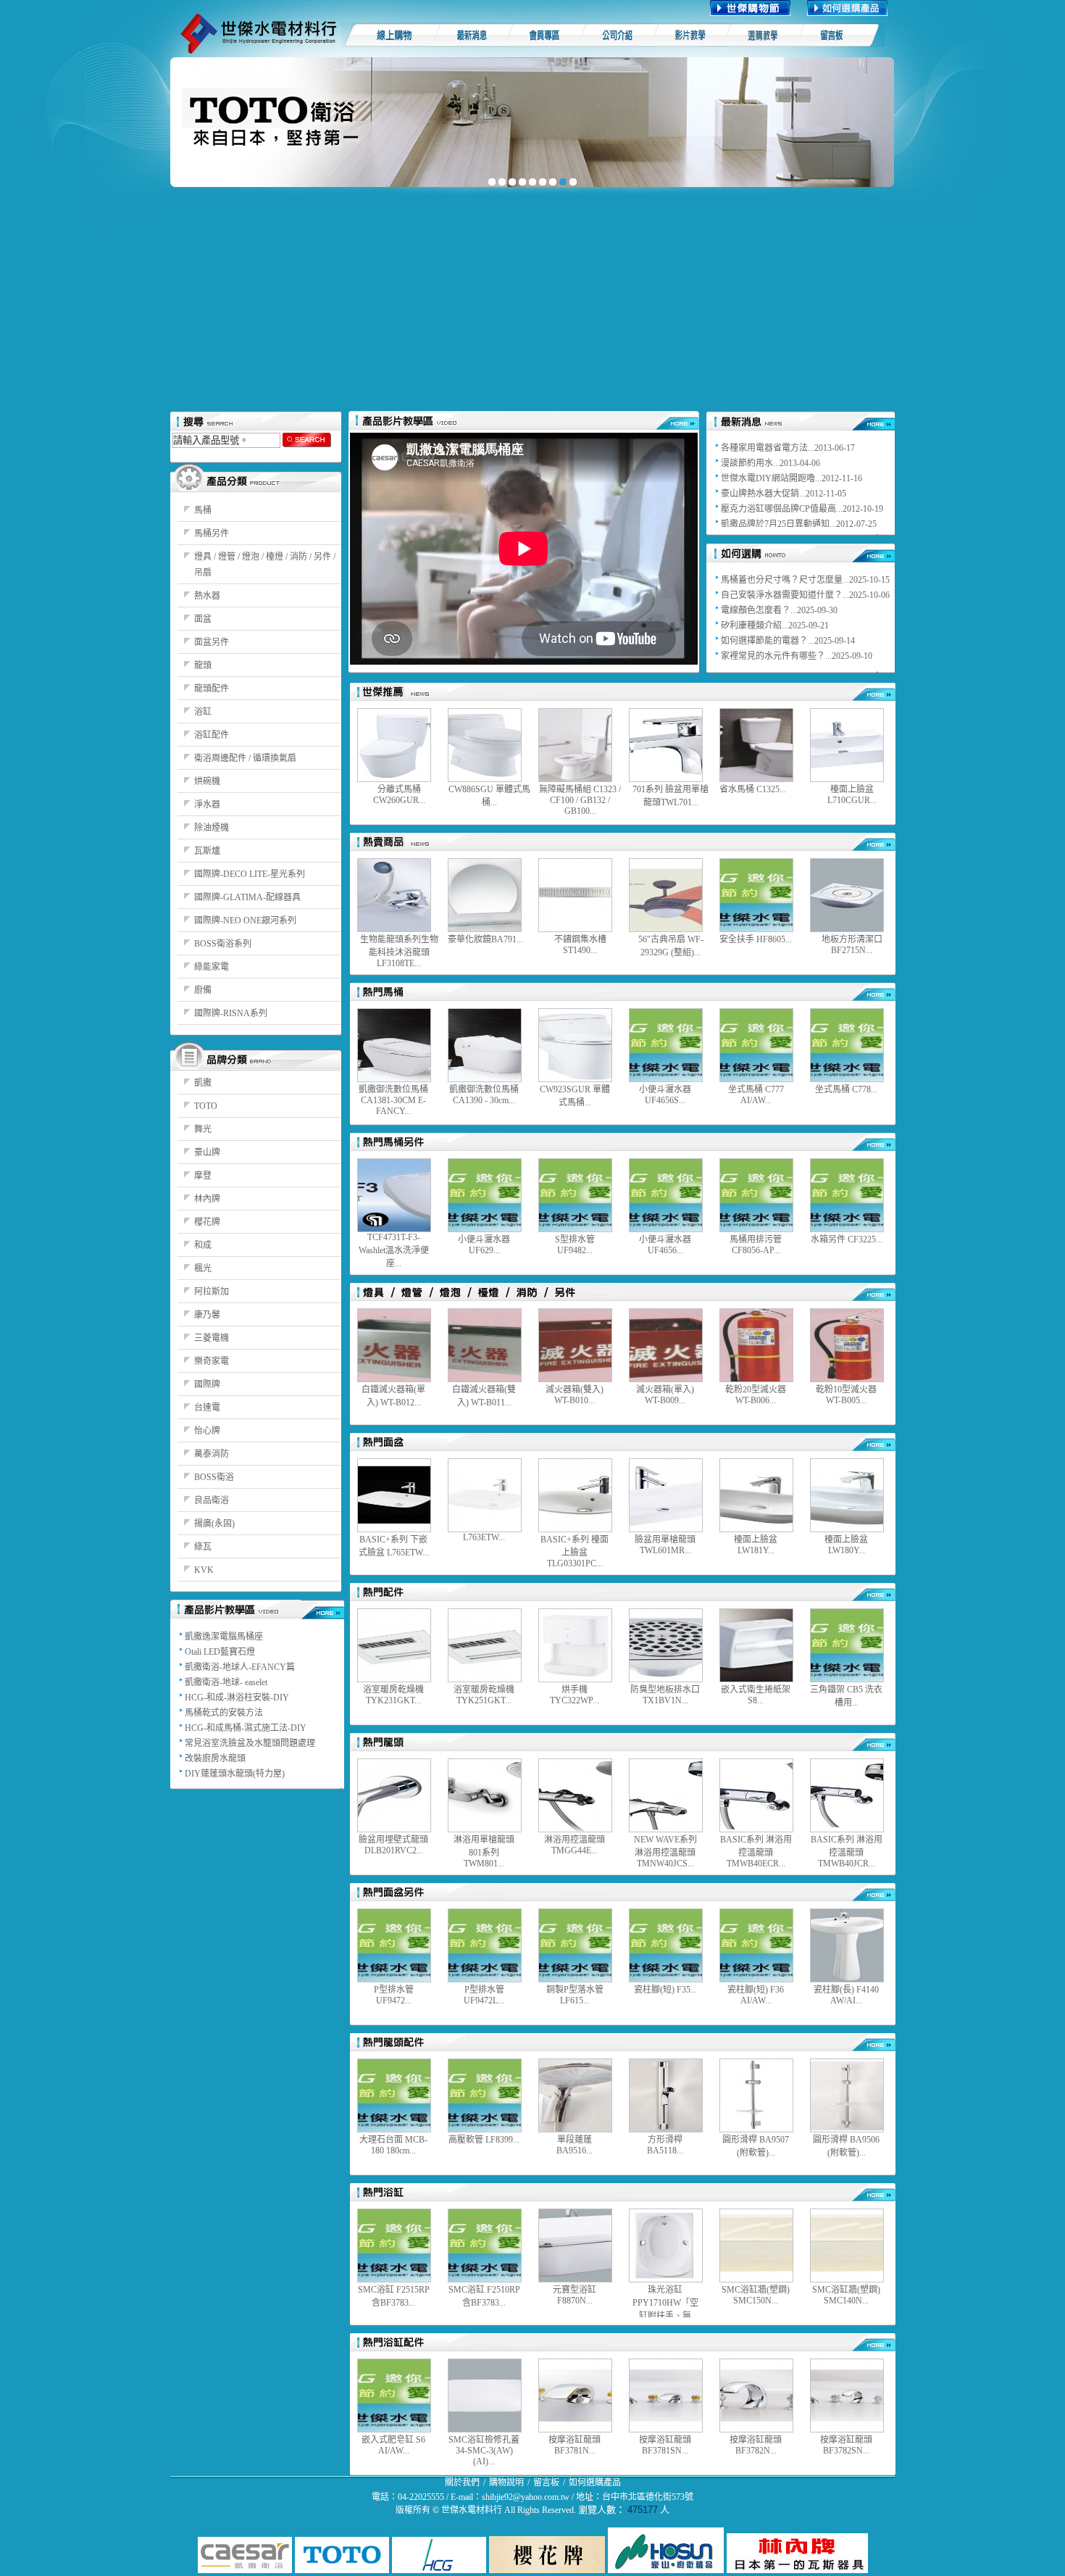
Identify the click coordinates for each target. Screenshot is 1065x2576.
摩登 (203, 1176)
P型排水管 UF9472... (394, 1995)
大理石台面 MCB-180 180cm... (393, 2145)
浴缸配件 (212, 735)
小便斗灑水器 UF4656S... (665, 1095)
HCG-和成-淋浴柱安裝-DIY (237, 1698)
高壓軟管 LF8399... (484, 2140)
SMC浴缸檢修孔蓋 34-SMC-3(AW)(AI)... (484, 2451)
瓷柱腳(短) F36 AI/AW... (756, 1995)
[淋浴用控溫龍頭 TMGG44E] (575, 1795)
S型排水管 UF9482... (575, 1245)
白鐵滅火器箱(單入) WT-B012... (393, 1396)
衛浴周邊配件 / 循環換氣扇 (245, 758)
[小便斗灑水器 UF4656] (666, 1195)
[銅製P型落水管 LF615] (575, 1945)
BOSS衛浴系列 (223, 944)
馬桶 (203, 510)
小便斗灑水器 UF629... (484, 1245)
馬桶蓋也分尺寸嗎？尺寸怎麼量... (785, 580)
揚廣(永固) (214, 1524)
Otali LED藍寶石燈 (220, 1652)
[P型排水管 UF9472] (394, 1945)
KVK (204, 1570)
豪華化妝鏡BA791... (485, 939)
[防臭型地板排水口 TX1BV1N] (666, 1645)
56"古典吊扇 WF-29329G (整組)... (671, 946)
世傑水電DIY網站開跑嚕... (771, 478)
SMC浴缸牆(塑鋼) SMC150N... (756, 2295)
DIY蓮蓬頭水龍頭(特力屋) (235, 1774)
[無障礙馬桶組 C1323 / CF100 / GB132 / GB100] (575, 745)
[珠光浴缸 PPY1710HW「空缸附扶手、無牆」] (666, 2245)
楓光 (203, 1268)
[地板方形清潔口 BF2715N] (847, 895)
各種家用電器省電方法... (768, 448)
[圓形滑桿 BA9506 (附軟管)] (847, 2095)
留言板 (546, 2482)
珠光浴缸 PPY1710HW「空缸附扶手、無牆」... (665, 2302)
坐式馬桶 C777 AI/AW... (756, 1095)
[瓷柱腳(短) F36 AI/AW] (756, 1945)
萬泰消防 (212, 1454)
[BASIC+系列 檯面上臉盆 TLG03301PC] (575, 1495)
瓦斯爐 (207, 851)
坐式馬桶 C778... (846, 1089)
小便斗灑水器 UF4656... (665, 1245)
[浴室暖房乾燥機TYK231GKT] (394, 1645)
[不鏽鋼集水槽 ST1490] (575, 895)
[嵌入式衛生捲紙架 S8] (756, 1645)
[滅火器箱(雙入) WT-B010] (575, 1345)
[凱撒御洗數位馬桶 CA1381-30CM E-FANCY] (394, 1045)
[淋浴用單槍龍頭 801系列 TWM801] (485, 1795)
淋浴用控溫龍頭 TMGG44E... (575, 1845)
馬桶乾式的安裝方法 (224, 1713)
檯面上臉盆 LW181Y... (756, 1545)
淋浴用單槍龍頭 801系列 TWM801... (484, 1852)
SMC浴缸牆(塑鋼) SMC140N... (846, 2295)
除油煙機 (212, 828)
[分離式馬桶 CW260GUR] (394, 745)
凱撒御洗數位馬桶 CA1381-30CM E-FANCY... (393, 1100)
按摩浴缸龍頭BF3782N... (756, 2445)
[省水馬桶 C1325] (756, 745)
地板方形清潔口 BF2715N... (852, 945)
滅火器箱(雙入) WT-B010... (575, 1395)
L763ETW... (484, 1537)
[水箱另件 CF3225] (847, 1195)
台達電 (207, 1408)
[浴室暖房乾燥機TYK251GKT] (485, 1645)
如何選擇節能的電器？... (768, 641)
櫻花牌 (207, 1222)
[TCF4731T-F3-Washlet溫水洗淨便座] (394, 1195)
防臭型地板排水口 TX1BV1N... (665, 1695)
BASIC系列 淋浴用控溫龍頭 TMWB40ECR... (756, 1852)
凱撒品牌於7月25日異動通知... (778, 524)
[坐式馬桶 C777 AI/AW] (756, 1045)
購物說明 (506, 2482)
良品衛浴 (212, 1500)
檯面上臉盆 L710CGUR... (852, 795)
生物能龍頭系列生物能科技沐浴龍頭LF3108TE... (399, 951)
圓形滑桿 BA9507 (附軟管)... (756, 2146)
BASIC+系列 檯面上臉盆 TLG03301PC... (575, 1551)
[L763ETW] (485, 1495)
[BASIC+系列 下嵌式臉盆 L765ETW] (394, 1495)
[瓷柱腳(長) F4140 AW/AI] (847, 1945)
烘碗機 (207, 781)
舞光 (203, 1129)
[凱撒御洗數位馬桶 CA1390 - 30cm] (485, 1045)
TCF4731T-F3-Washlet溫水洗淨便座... (394, 1250)
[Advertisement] (532, 302)
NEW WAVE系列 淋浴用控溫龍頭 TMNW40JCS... (665, 1852)
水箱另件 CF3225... (847, 1239)
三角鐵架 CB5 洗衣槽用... (846, 1696)
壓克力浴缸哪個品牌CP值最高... (782, 509)
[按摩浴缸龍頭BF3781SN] (666, 2396)
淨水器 (207, 805)
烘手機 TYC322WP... (575, 1695)
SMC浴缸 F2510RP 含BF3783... (484, 2296)
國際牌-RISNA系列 (231, 1013)
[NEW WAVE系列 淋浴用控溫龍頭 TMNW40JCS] (666, 1795)
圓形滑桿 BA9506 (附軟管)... (846, 2146)
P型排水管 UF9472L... (484, 1995)
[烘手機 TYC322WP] (575, 1645)
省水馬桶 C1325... (753, 789)
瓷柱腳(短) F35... (665, 1990)
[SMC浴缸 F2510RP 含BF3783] (485, 2245)
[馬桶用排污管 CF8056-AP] (756, 1195)
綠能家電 (212, 967)
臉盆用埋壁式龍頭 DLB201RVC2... (393, 1845)
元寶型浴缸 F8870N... (575, 2295)
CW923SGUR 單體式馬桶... (575, 1096)
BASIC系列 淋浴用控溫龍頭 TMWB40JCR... (847, 1852)
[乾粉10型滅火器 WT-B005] (847, 1345)
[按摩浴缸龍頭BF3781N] (575, 2396)
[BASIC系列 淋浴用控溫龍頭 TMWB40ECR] (756, 1795)
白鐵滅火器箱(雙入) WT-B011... (484, 1396)
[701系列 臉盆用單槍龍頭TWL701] (666, 745)
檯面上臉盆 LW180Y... (846, 1545)
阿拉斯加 (212, 1292)
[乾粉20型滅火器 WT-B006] (756, 1345)
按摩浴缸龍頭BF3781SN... (665, 2445)
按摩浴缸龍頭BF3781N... (575, 2445)
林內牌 (207, 1199)
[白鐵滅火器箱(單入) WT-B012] (394, 1345)
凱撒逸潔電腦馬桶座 (224, 1637)
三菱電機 (212, 1338)
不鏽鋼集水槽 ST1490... (580, 945)
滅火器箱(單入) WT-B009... (665, 1395)
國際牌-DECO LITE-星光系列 (250, 874)
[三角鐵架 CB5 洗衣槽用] (847, 1645)
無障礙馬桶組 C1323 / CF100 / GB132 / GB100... (580, 800)
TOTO (206, 1106)
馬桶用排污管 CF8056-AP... (756, 1245)
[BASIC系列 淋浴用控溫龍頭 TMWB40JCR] (847, 1795)
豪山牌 (207, 1152)
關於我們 (462, 2482)
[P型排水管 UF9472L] (485, 1945)
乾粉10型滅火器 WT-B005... (846, 1395)
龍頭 (203, 665)
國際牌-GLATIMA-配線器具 (247, 897)
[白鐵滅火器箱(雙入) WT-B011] (485, 1345)
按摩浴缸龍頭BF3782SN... (846, 2445)
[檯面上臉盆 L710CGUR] (847, 745)
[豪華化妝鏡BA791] (485, 895)
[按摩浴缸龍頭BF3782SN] (847, 2396)
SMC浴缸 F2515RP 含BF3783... (394, 2296)
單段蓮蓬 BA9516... (575, 2145)
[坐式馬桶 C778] (847, 1045)
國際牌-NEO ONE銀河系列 (245, 921)
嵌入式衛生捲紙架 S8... (756, 1695)
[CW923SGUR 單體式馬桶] (575, 1045)
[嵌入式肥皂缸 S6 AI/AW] (394, 2396)
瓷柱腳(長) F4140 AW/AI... (846, 1995)
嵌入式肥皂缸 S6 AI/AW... (393, 2445)
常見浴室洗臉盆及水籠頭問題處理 (250, 1743)
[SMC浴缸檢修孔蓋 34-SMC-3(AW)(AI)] (485, 2396)
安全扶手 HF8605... (756, 939)
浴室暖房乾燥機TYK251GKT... (484, 1695)
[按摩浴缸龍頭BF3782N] (756, 2396)
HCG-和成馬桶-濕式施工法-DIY (246, 1728)
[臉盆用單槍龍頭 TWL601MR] (666, 1495)
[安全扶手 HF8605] (756, 895)
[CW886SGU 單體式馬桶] (485, 745)
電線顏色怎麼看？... (759, 610)
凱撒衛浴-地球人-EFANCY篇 (240, 1667)
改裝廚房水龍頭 (215, 1758)
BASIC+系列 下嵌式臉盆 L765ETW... (394, 1546)
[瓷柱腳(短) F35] (666, 1945)
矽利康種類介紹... (755, 626)
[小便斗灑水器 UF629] (485, 1195)
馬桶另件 (212, 533)
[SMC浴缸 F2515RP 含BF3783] (394, 2245)
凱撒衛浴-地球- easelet (226, 1682)
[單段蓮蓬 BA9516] (575, 2095)
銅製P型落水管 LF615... (575, 1995)
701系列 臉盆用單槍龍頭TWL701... (671, 796)
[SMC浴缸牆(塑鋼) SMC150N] (756, 2245)
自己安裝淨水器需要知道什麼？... (785, 595)
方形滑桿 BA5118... (665, 2145)
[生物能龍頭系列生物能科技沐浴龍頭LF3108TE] (394, 895)
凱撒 (203, 1083)
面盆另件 (212, 642)
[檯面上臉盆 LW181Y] (756, 1495)
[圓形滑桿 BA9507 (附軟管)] (756, 2095)
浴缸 (203, 712)
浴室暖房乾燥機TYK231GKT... (393, 1695)
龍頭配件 (212, 689)
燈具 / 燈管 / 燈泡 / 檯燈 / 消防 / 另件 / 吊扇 (265, 565)
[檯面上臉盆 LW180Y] (847, 1495)
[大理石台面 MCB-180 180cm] (394, 2095)
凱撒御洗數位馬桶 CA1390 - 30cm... (484, 1095)
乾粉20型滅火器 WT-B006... (756, 1395)
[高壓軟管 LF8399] (485, 2095)
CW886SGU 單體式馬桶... (489, 796)
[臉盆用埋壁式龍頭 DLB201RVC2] (394, 1795)
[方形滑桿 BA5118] (666, 2095)
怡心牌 (207, 1431)
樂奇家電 (212, 1361)
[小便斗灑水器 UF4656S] (666, 1045)
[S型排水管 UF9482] (575, 1195)
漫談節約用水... (750, 463)
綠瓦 (203, 1547)
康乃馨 (207, 1315)
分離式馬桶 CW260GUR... (399, 795)
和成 (203, 1245)
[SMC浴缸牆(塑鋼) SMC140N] (847, 2245)
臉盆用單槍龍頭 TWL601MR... (665, 1545)
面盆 (203, 619)
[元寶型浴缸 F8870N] (575, 2245)
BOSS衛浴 (214, 1477)
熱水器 (207, 596)
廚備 (203, 990)
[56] (666, 895)
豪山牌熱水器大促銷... (763, 494)
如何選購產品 (595, 2482)
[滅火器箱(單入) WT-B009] (666, 1345)
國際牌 (207, 1384)
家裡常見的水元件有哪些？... (776, 656)
